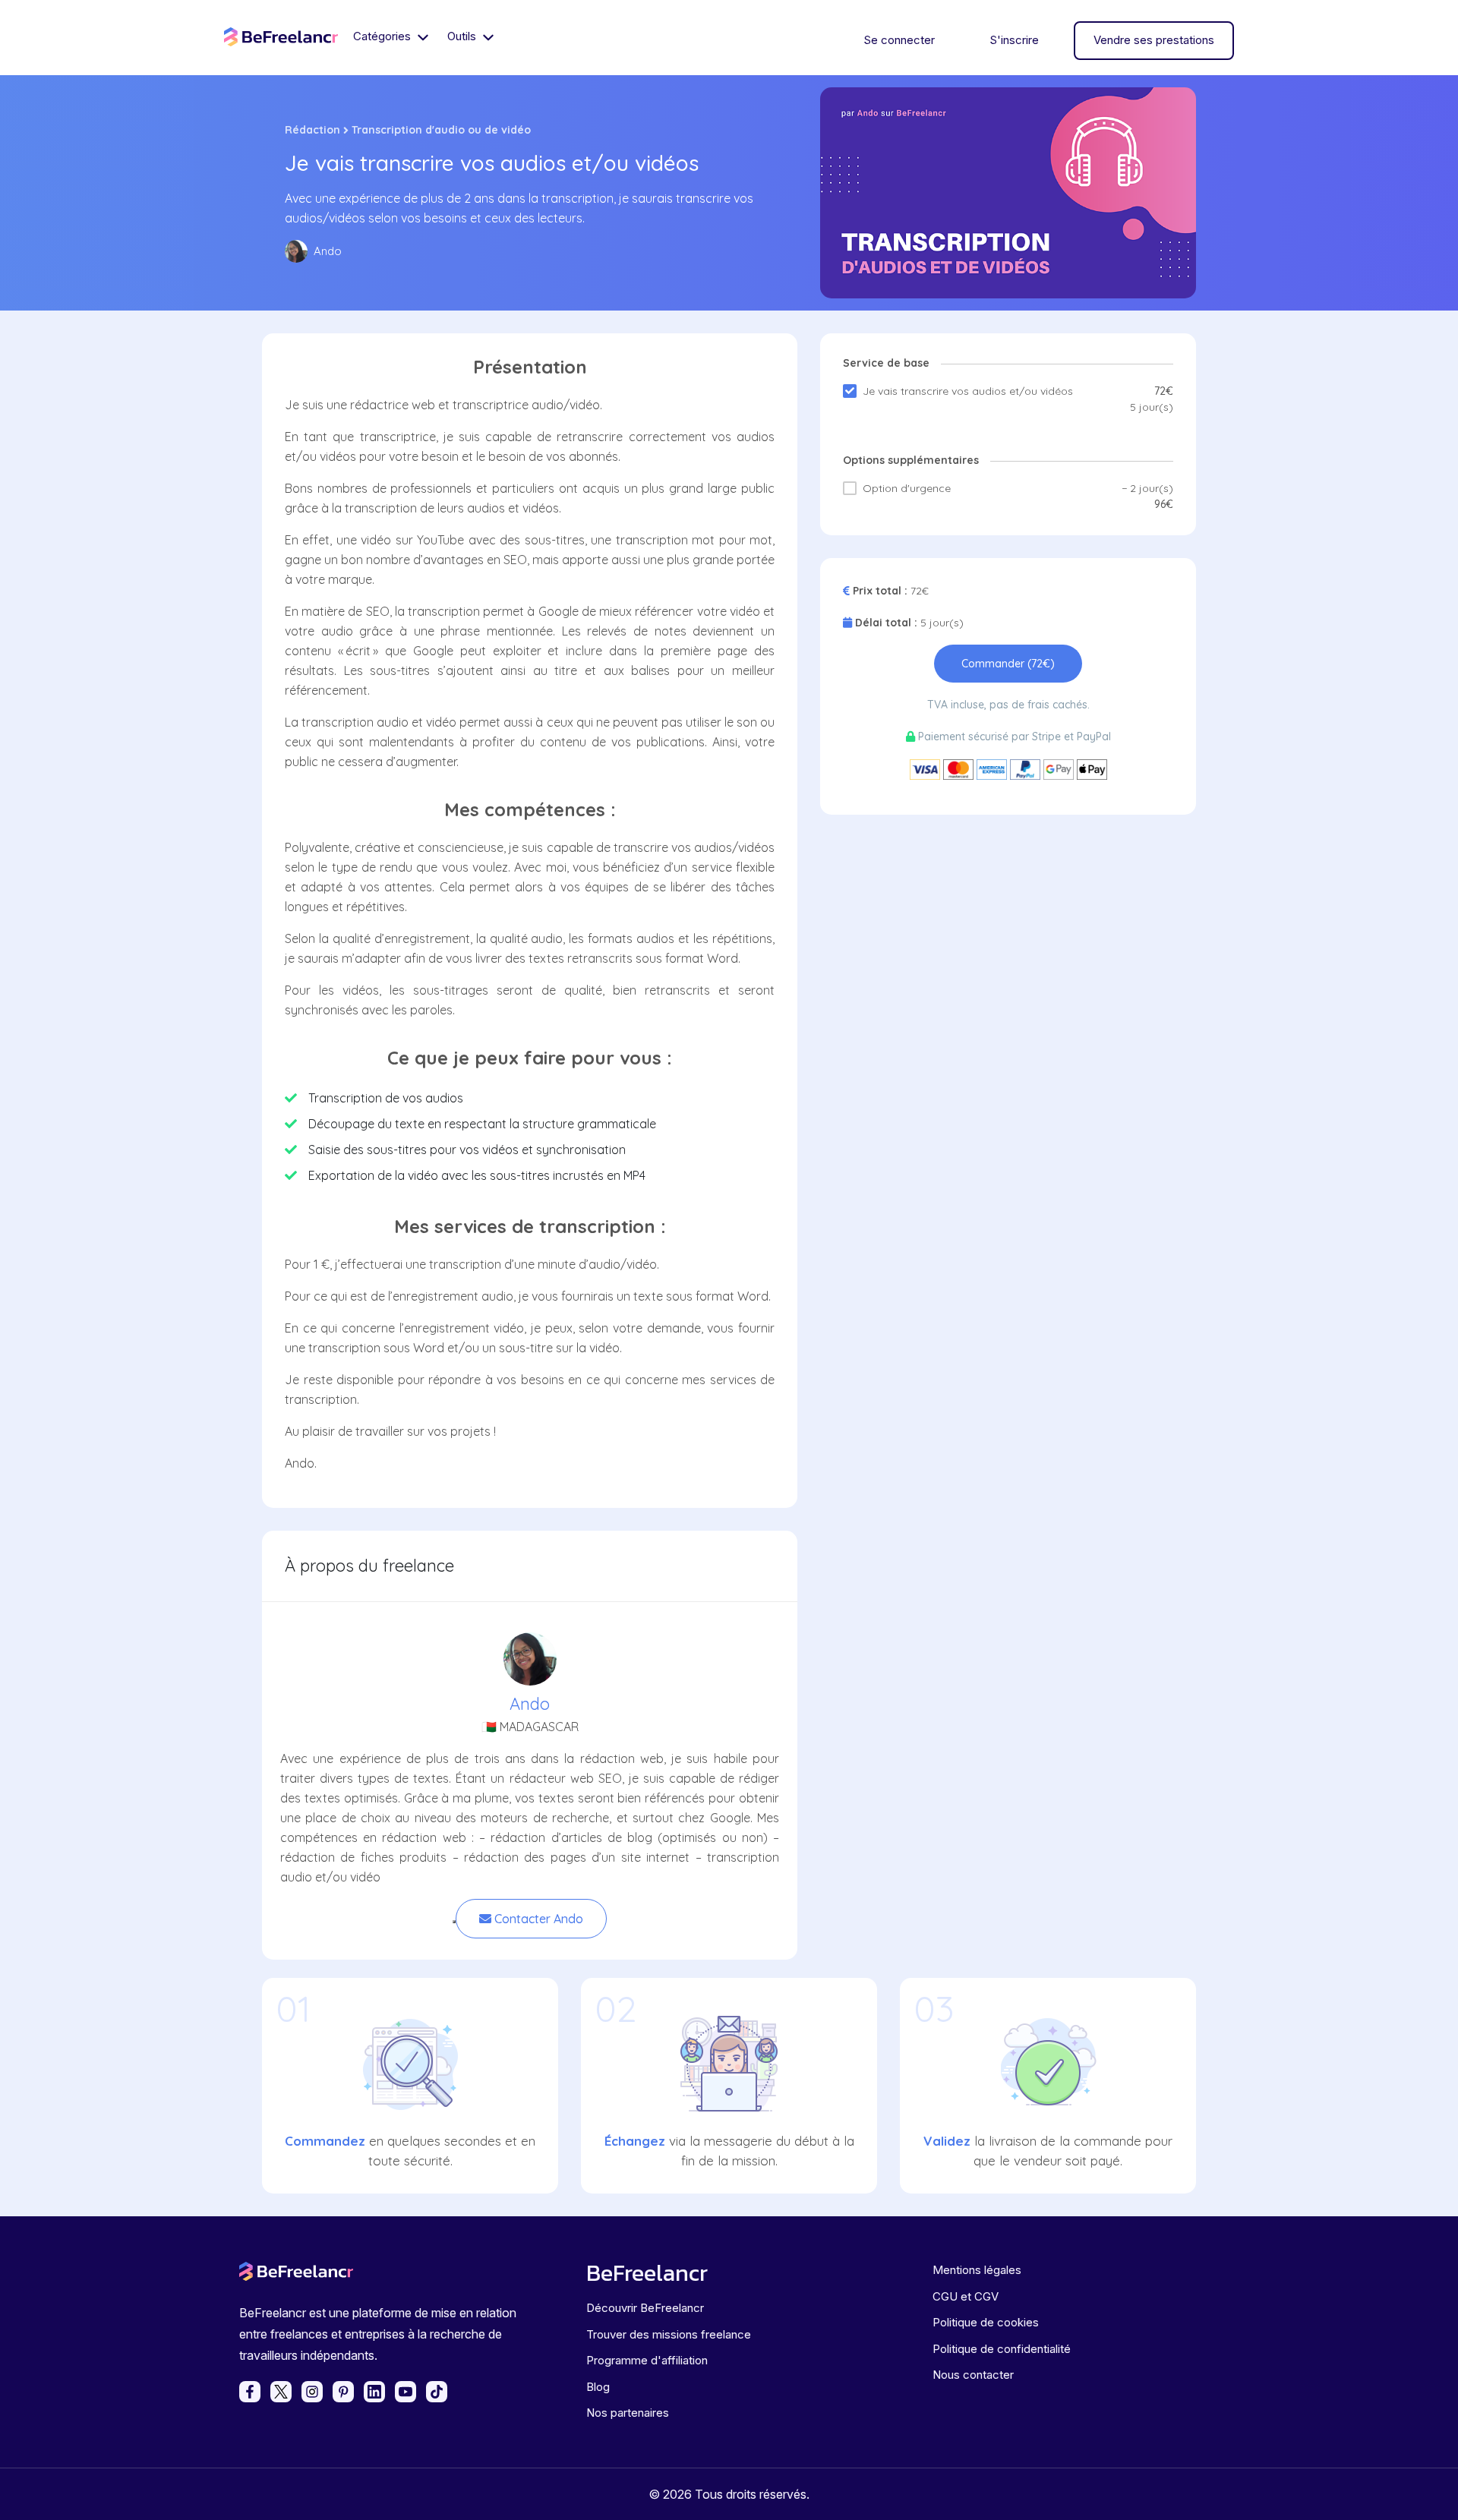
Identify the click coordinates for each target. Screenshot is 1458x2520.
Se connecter (899, 40)
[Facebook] (250, 2392)
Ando (530, 1704)
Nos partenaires (628, 2413)
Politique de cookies (986, 2322)
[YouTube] (406, 2392)
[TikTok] (437, 2392)
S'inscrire (1014, 40)
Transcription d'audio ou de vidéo (441, 130)
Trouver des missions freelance (669, 2334)
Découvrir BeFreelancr (645, 2308)
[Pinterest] (343, 2392)
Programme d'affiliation (647, 2360)
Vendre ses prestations (1154, 40)
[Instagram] (312, 2392)
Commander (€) (1008, 664)
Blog (598, 2387)
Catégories (383, 36)
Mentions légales (977, 2270)
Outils (463, 36)
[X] (281, 2392)
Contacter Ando (537, 1919)
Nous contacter (973, 2375)
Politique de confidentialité (1002, 2349)
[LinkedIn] (374, 2392)
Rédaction (312, 130)
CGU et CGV (966, 2296)
